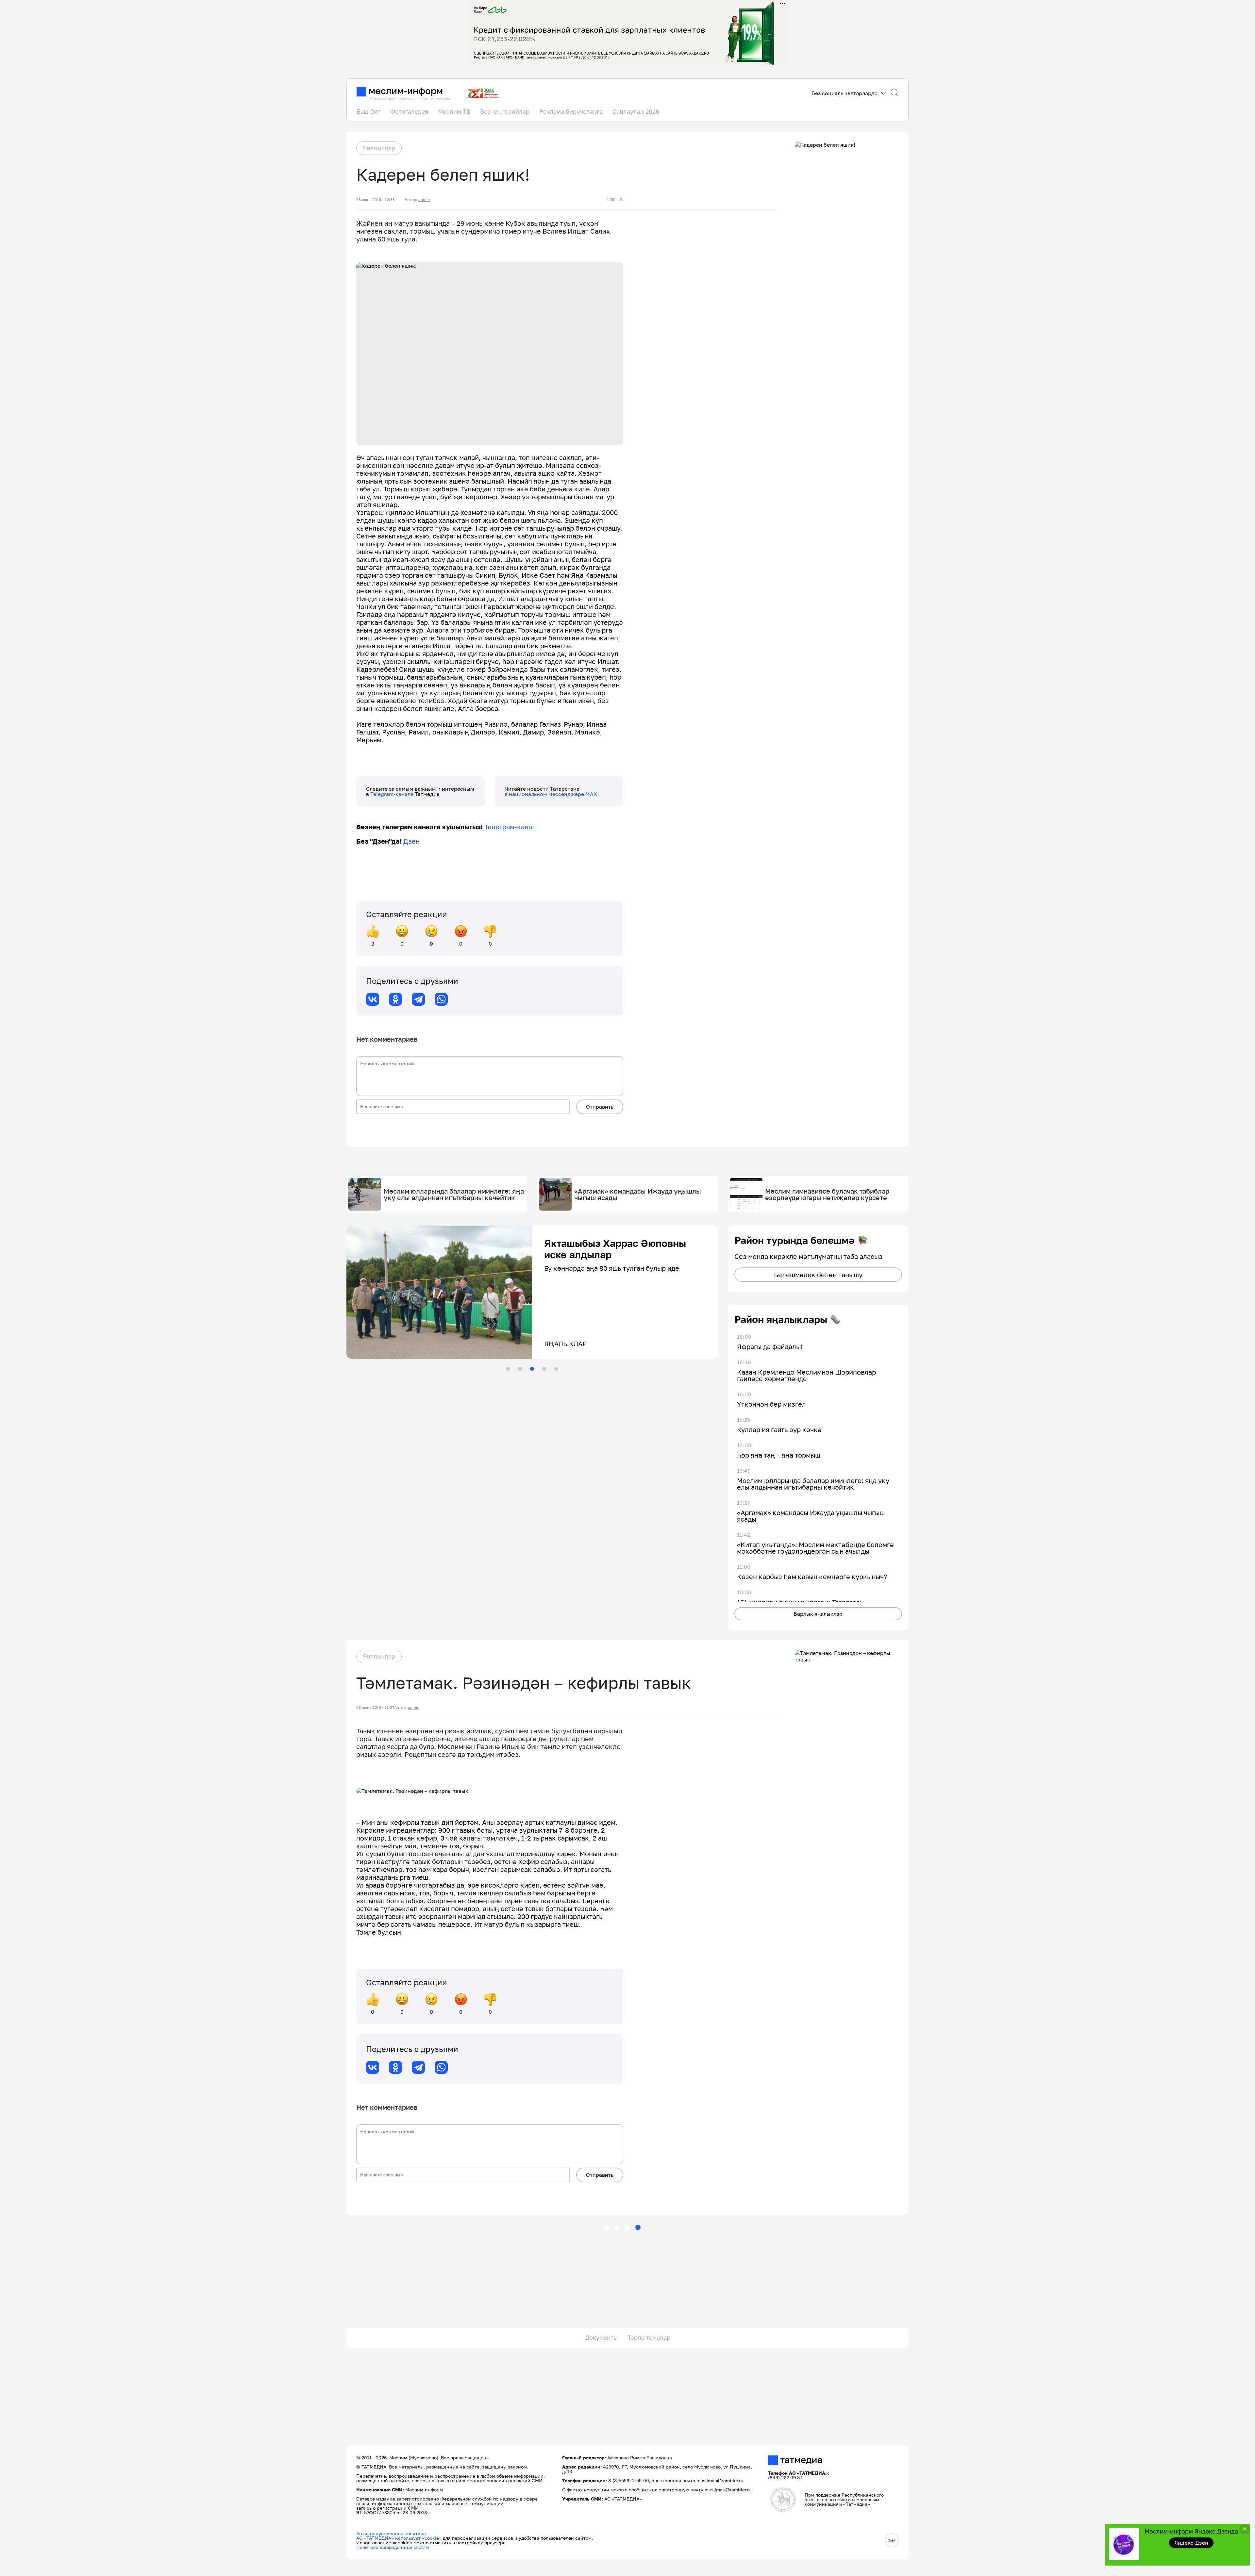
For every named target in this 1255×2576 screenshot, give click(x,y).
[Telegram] (418, 999)
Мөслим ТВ (454, 111)
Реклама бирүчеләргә (571, 111)
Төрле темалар (649, 2337)
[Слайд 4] (544, 1369)
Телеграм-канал (510, 827)
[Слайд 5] (556, 1369)
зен (414, 841)
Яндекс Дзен (1191, 2543)
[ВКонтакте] (373, 999)
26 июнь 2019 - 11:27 (375, 1708)
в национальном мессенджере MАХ (551, 794)
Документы (601, 2337)
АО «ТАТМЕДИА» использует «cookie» (399, 2538)
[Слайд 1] (508, 1369)
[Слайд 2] (520, 1369)
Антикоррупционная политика (391, 2533)
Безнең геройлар (505, 111)
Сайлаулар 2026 (636, 111)
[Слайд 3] (532, 1369)
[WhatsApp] (441, 999)
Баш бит (368, 111)
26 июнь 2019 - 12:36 (376, 200)
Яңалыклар (379, 148)
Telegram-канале (393, 794)
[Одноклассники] (395, 999)
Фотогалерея (409, 111)
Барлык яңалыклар (818, 1614)
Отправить (600, 1107)
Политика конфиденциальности (393, 2547)
